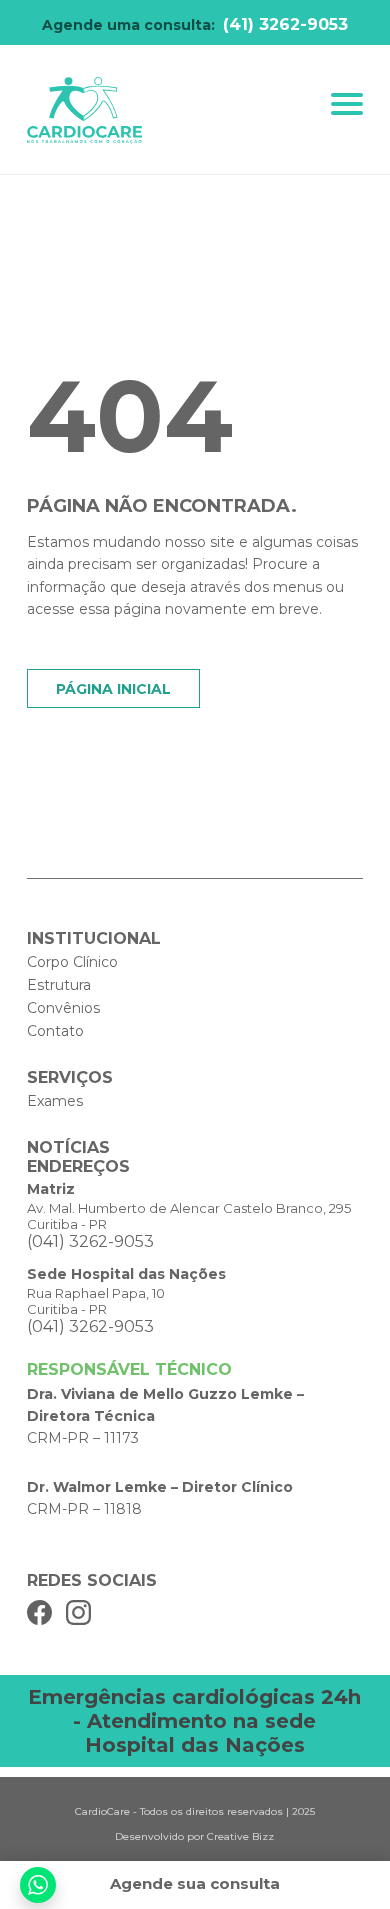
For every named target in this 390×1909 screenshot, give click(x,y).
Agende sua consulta (195, 1883)
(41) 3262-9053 (285, 24)
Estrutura (59, 985)
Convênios (63, 1008)
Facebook (39, 1612)
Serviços (70, 1077)
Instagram (78, 1612)
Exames (55, 1101)
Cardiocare (84, 110)
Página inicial (113, 689)
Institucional (94, 938)
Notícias (68, 1147)
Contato (55, 1031)
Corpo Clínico (72, 962)
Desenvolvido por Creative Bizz (194, 1836)
